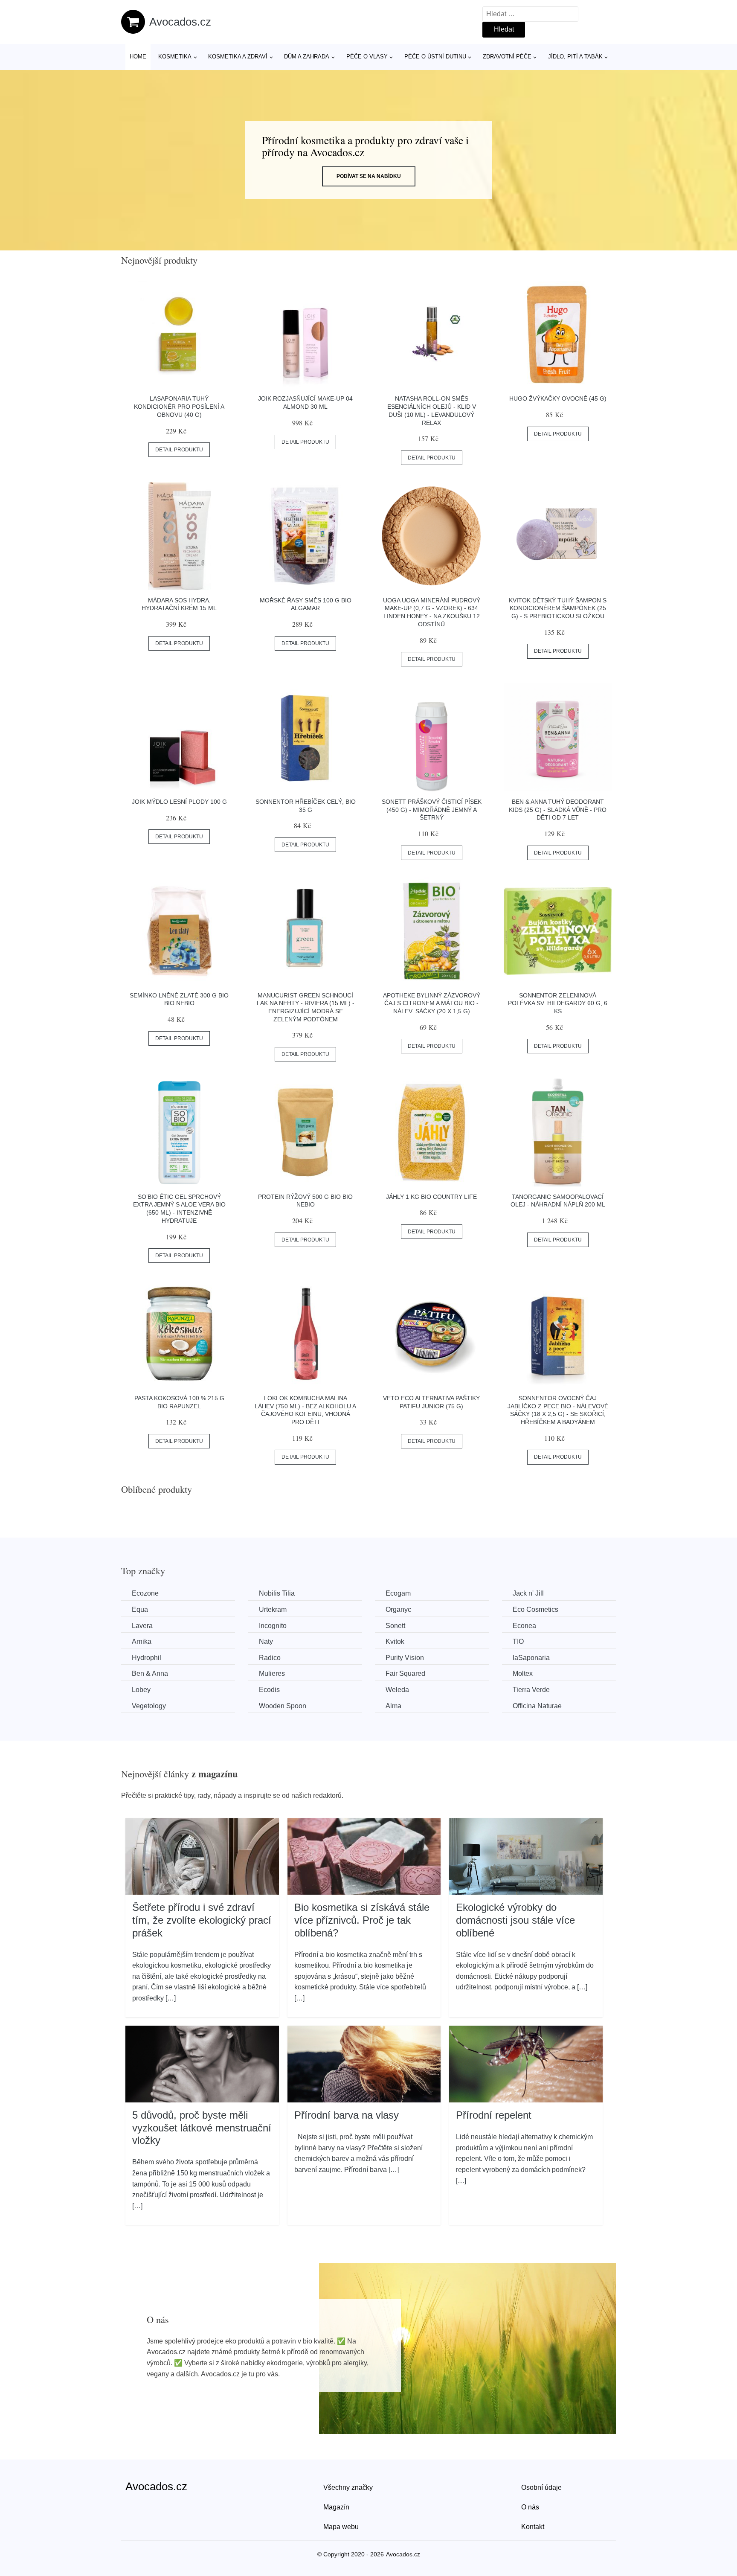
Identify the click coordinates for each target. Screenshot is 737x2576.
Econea (524, 1626)
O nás (530, 2507)
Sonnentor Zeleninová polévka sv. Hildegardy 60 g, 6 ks (558, 1003)
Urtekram (273, 1609)
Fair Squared (405, 1673)
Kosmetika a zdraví (238, 57)
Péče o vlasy (367, 57)
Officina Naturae (537, 1706)
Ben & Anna (150, 1673)
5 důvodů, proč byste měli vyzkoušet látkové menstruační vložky (202, 2128)
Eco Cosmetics (535, 1609)
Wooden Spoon (283, 1706)
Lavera (142, 1626)
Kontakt (533, 2527)
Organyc (398, 1609)
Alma (393, 1706)
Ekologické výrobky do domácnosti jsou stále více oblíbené (515, 1920)
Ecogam (398, 1593)
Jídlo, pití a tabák (575, 57)
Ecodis (269, 1690)
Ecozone (145, 1593)
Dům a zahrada (307, 57)
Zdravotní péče (507, 57)
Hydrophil (147, 1658)
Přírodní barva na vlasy (347, 2115)
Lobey (141, 1690)
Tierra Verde (531, 1690)
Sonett (395, 1626)
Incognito (273, 1626)
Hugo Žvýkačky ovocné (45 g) (558, 398)
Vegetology (149, 1706)
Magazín (336, 2507)
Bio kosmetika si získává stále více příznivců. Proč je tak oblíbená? (362, 1920)
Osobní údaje (541, 2487)
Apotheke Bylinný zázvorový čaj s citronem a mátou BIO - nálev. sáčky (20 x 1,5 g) (432, 1003)
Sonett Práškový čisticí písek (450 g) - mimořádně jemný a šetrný (432, 810)
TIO (518, 1641)
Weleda (397, 1690)
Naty (266, 1641)
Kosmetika (175, 57)
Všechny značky (348, 2487)
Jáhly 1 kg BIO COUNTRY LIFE (431, 1197)
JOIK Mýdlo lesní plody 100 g (179, 802)
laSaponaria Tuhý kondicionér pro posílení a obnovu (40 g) (179, 406)
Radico (270, 1658)
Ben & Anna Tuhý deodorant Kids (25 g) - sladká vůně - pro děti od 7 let (558, 810)
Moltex (523, 1673)
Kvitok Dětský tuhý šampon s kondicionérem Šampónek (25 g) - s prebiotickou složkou (558, 608)
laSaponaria (531, 1658)
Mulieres (272, 1673)
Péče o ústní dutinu (435, 57)
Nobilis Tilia (277, 1593)
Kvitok (395, 1641)
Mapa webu (341, 2527)
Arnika (142, 1641)
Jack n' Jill (528, 1593)
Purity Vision (405, 1658)
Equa (140, 1609)
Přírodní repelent (494, 2115)
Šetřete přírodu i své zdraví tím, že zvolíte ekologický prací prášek (202, 1920)
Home (138, 57)
